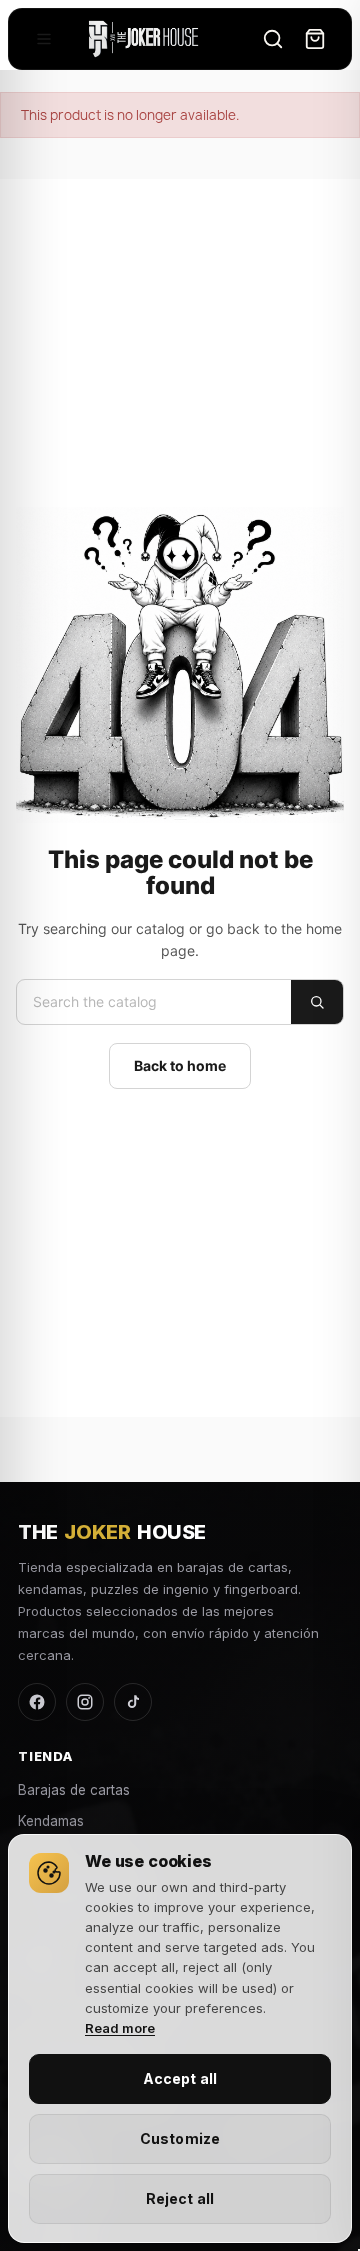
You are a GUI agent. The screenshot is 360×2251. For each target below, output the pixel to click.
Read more (120, 2028)
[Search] (273, 39)
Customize (180, 2138)
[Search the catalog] (317, 1002)
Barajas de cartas (74, 1790)
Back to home (180, 1065)
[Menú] (44, 39)
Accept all (180, 2078)
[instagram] (85, 1702)
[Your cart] (315, 39)
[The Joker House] (143, 39)
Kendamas (51, 1821)
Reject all (180, 2198)
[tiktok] (133, 1702)
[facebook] (37, 1702)
